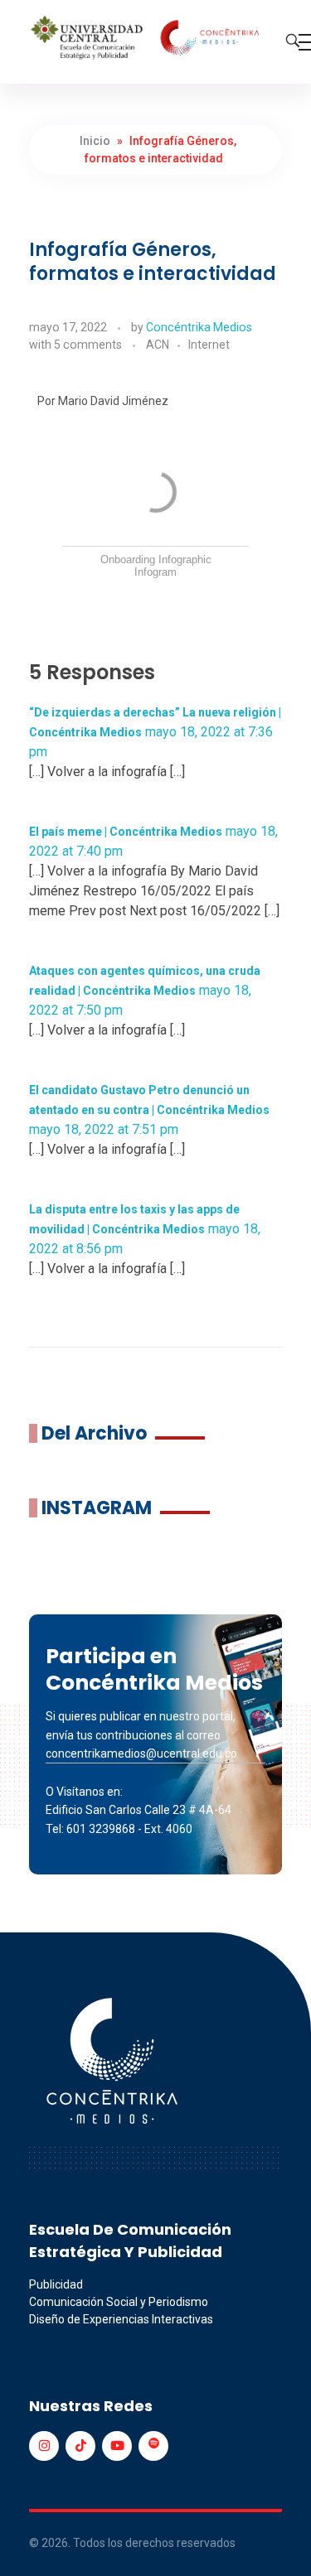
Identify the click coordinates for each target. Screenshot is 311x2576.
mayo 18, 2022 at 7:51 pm (104, 1129)
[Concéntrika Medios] (147, 39)
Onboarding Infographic (156, 560)
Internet (209, 345)
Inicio (95, 141)
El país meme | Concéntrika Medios (126, 832)
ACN (158, 345)
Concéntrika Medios (199, 327)
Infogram (155, 572)
